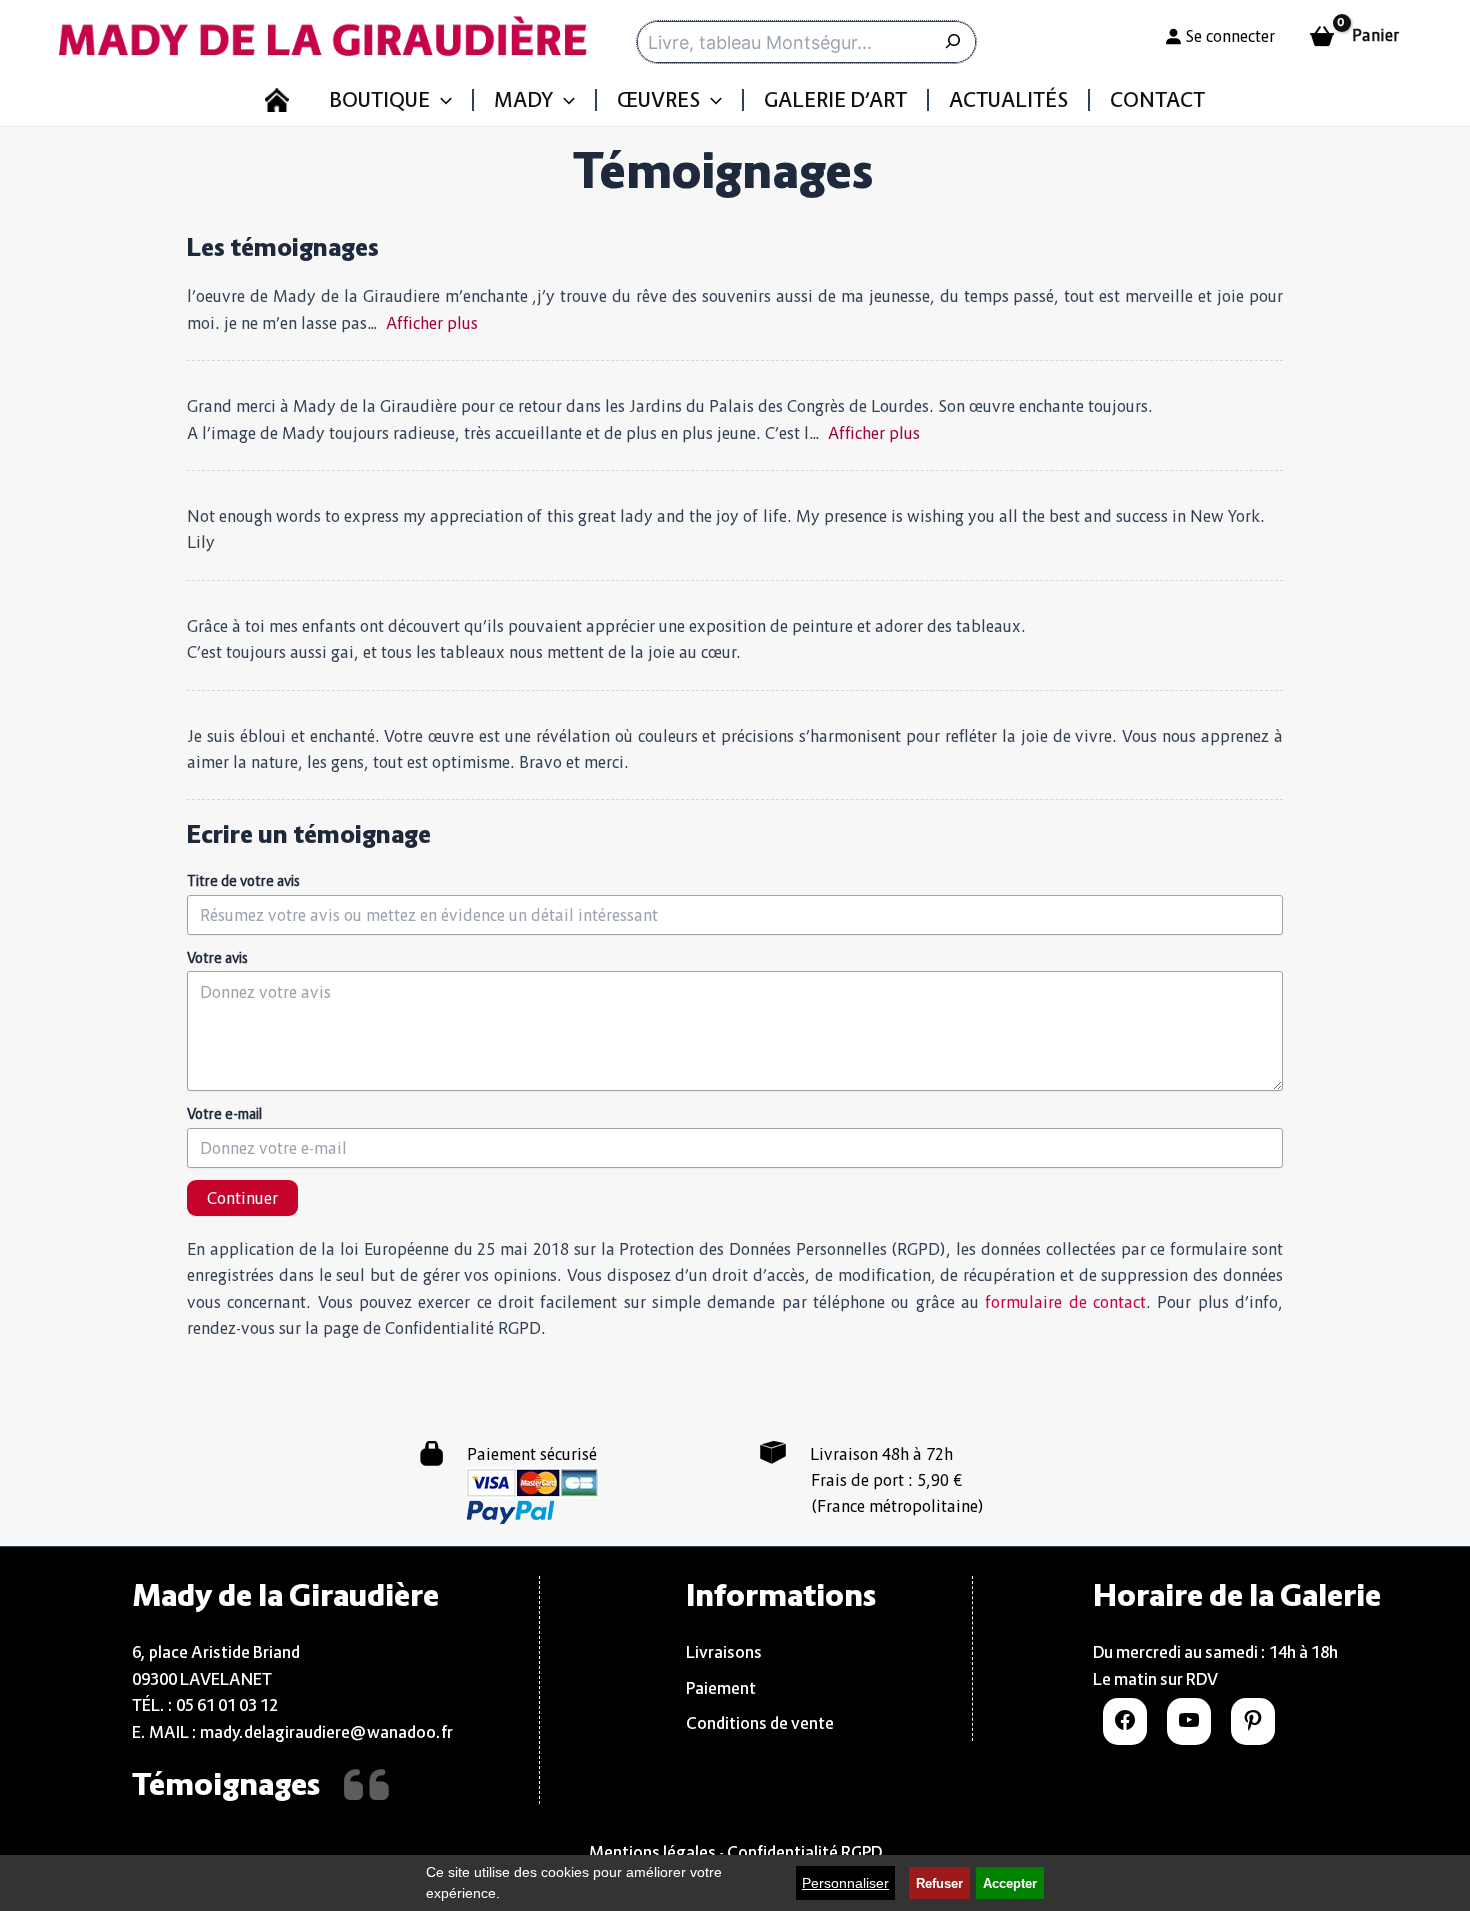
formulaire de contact (1065, 1302)
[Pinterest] (1253, 1726)
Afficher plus (432, 323)
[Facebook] (1125, 1726)
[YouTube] (1189, 1726)
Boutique (379, 100)
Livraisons (724, 1652)
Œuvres (658, 100)
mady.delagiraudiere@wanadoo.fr (326, 1732)
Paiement (721, 1688)
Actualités (1008, 100)
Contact (1157, 100)
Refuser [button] (939, 1884)
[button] (441, 100)
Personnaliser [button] (845, 1883)
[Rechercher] (955, 42)
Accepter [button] (1010, 1884)
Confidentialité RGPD (804, 1852)
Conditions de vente (760, 1723)
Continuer (242, 1198)
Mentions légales (652, 1852)
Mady (523, 100)
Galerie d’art (835, 100)
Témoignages (226, 1784)
